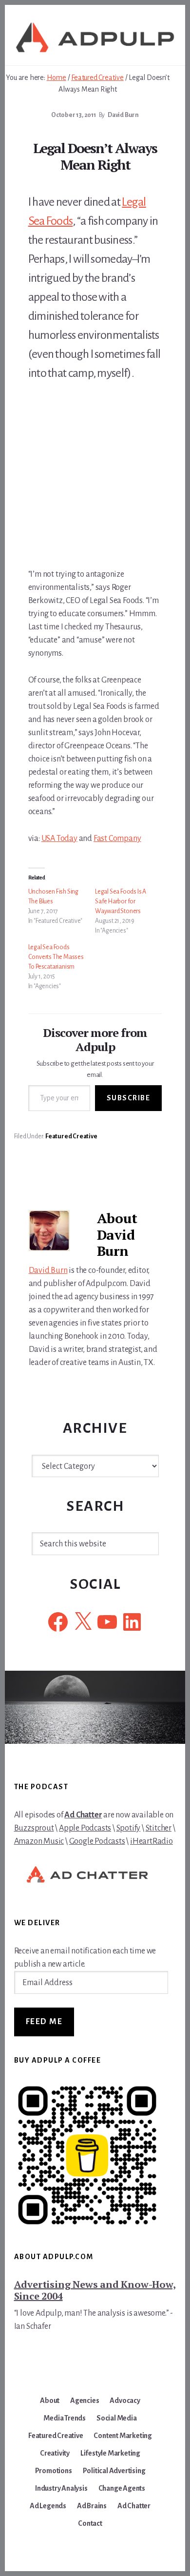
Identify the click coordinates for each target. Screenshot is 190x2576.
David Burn (48, 1270)
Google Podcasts (97, 1841)
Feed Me (44, 2022)
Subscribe (129, 1098)
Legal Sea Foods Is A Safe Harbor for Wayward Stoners (121, 901)
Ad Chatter (83, 1815)
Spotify (129, 1828)
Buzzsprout (34, 1828)
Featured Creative (71, 1136)
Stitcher (159, 1828)
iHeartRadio (152, 1841)
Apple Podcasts (85, 1828)
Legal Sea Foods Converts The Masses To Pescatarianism (56, 957)
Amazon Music (39, 1841)
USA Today (59, 839)
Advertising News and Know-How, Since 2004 (95, 2290)
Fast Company (117, 839)
